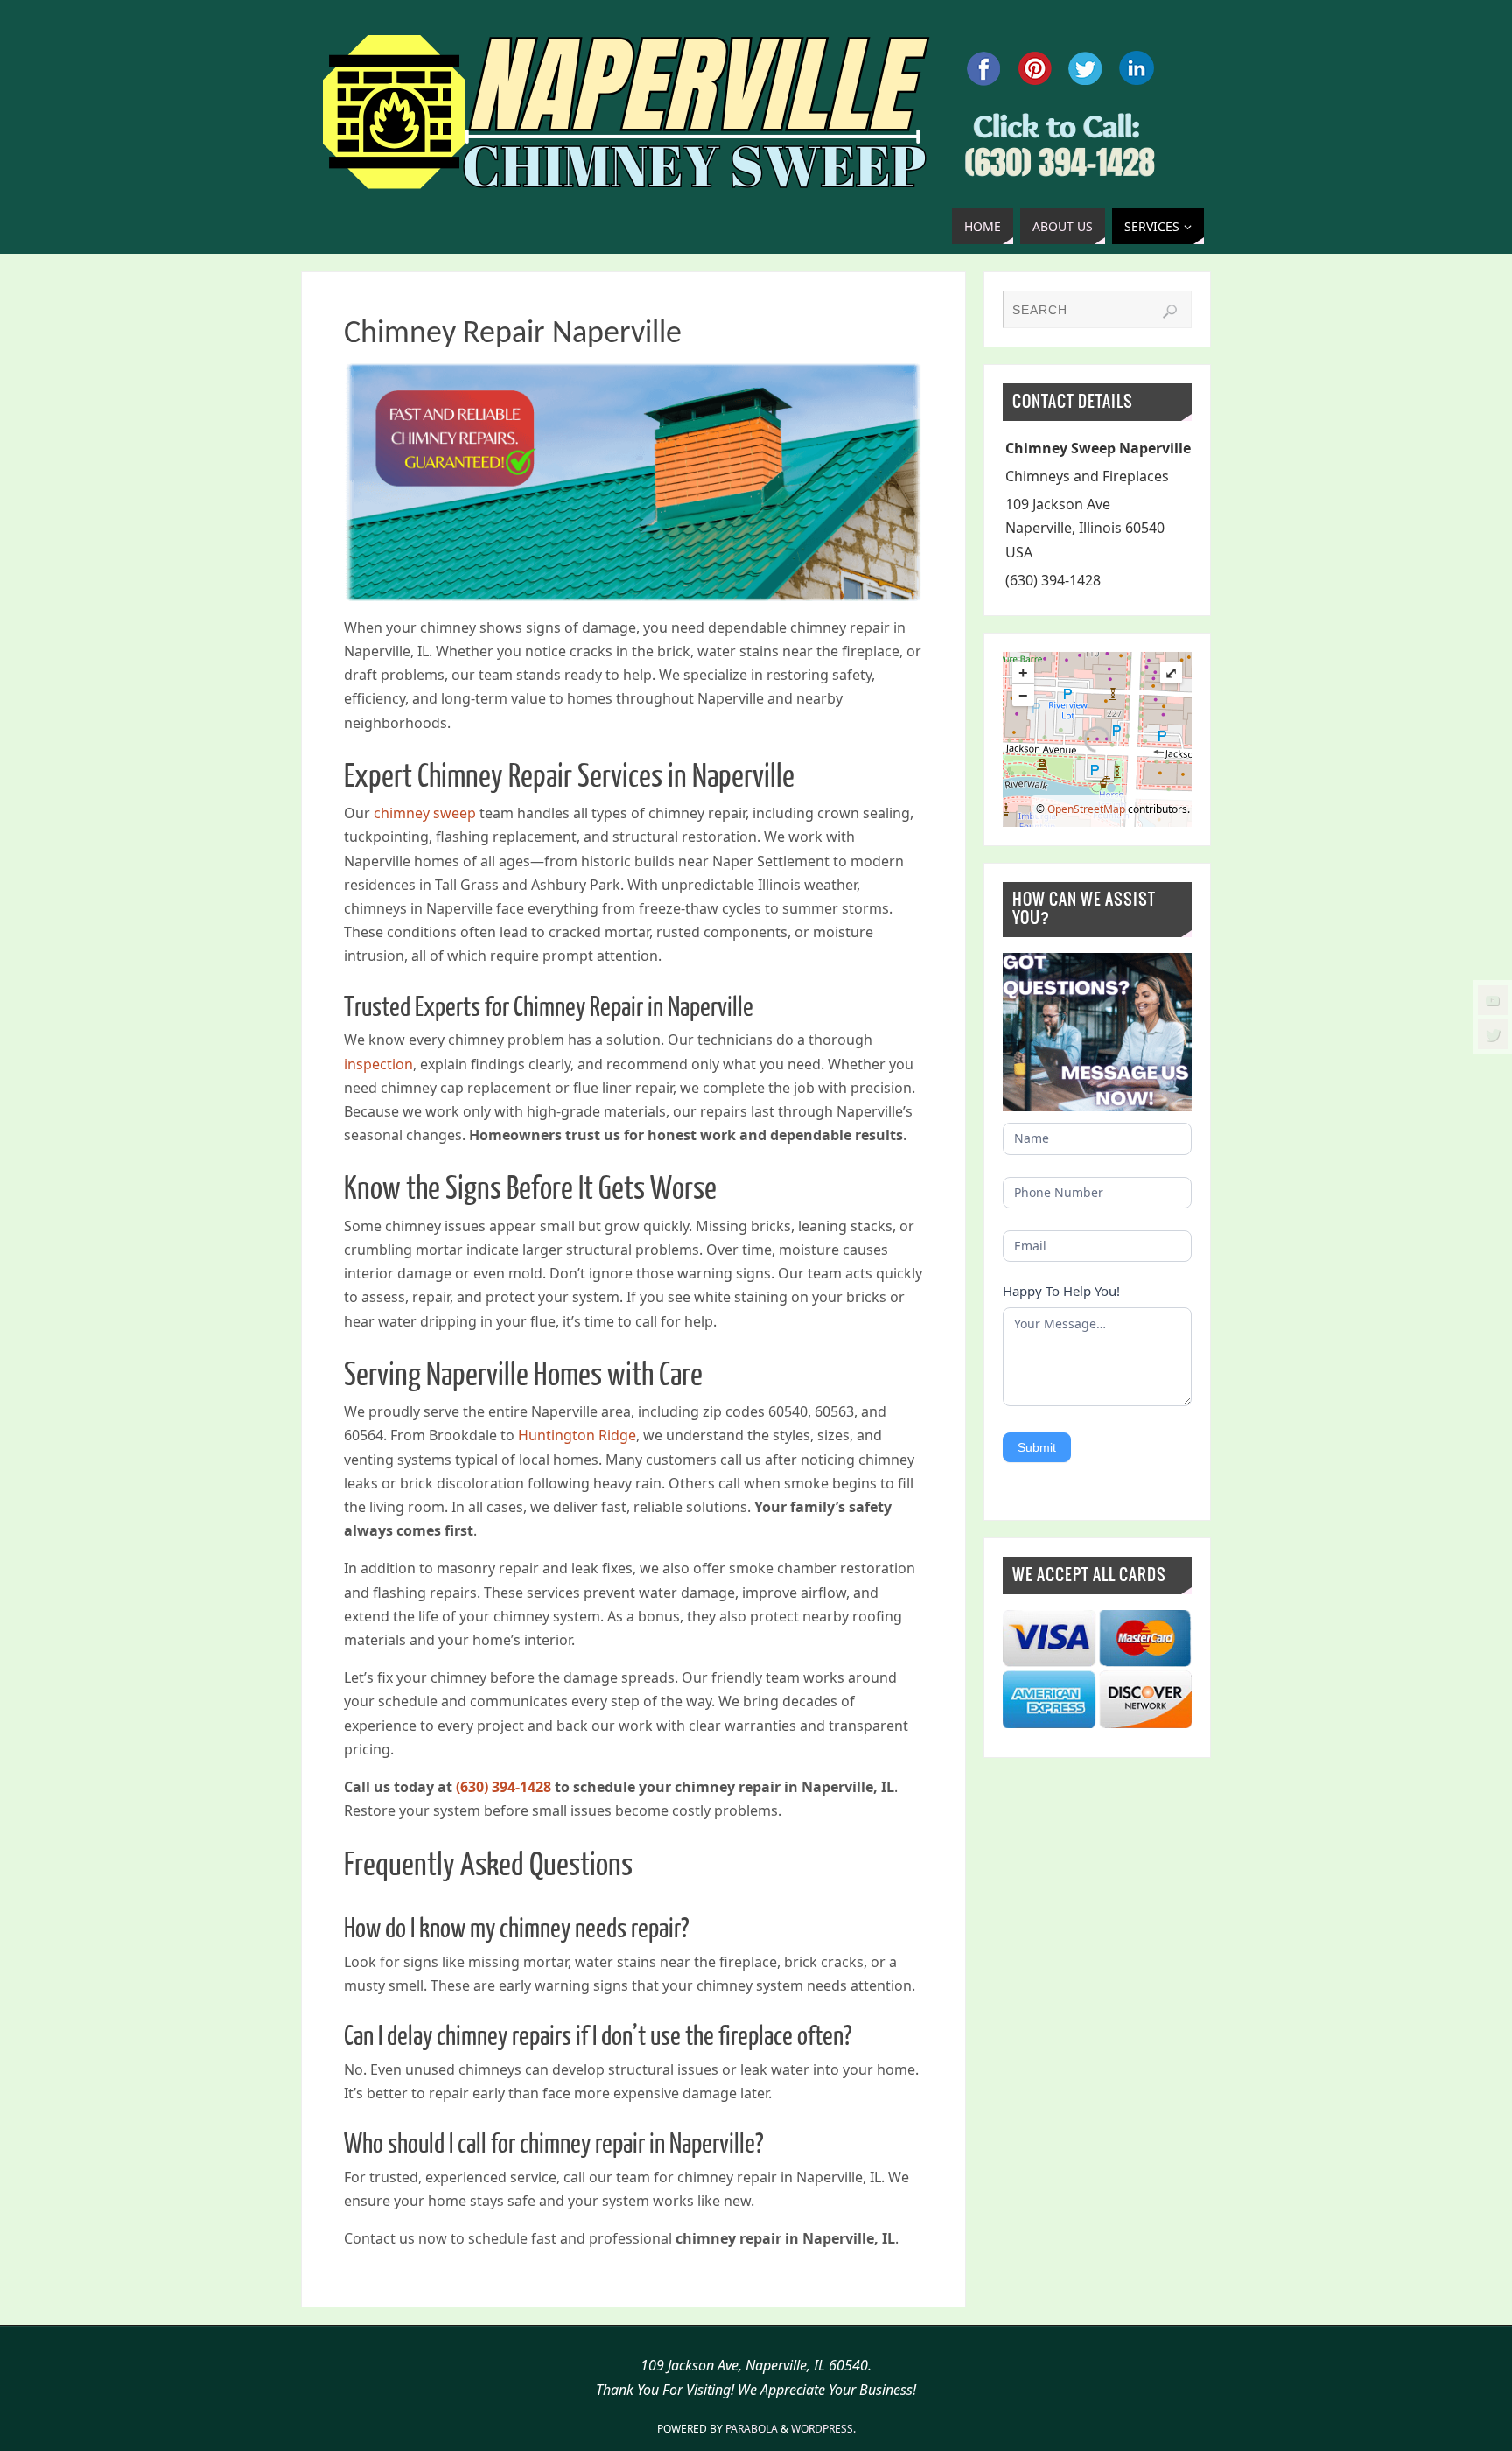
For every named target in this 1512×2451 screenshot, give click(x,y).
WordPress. (823, 2429)
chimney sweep (425, 813)
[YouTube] (1493, 1000)
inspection (378, 1064)
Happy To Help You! (1061, 1291)
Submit (1037, 1447)
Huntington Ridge (577, 1435)
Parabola (752, 2429)
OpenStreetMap (1086, 809)
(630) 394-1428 (504, 1787)
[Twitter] (1493, 1034)
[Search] (1170, 312)
